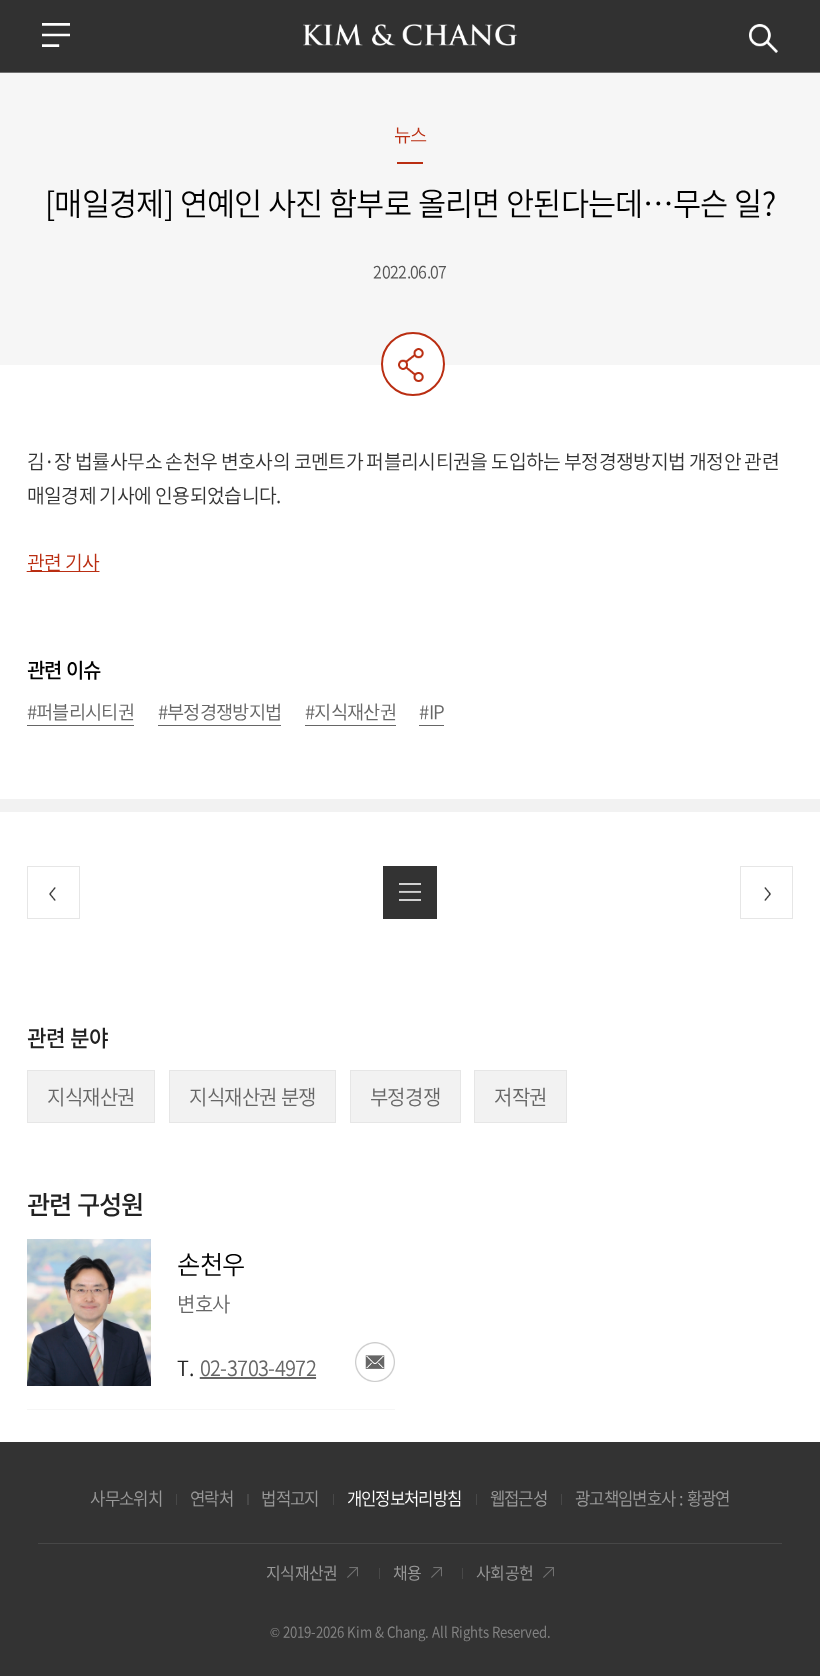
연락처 (211, 1498)
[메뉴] (56, 35)
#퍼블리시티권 (81, 712)
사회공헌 (504, 1572)
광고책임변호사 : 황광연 (652, 1498)
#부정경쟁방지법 (220, 712)
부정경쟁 (405, 1096)
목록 (409, 892)
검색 (763, 38)
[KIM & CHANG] (410, 35)
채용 (407, 1572)
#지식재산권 (350, 712)
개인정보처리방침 (404, 1498)
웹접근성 (518, 1498)
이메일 (375, 1362)
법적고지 (289, 1498)
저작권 (520, 1096)
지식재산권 (91, 1096)
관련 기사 (63, 562)
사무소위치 (126, 1498)
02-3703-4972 (258, 1367)
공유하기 (413, 364)
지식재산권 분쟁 (252, 1096)
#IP (431, 712)
